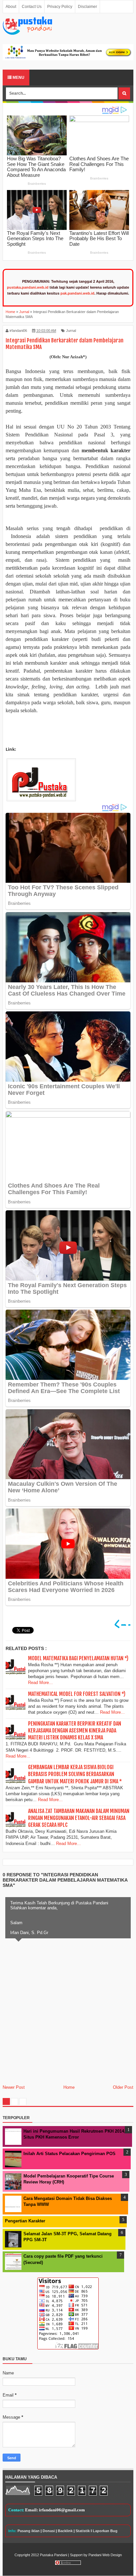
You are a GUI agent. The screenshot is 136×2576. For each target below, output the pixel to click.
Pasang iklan (29, 2531)
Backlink (65, 2531)
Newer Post (14, 2087)
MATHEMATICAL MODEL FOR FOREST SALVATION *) (77, 1694)
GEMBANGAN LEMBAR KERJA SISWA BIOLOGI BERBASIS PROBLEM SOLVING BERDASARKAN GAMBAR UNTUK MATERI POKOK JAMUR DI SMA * (75, 1774)
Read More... (40, 1683)
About (11, 7)
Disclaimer (87, 7)
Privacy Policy (60, 7)
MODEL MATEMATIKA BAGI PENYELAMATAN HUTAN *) (78, 1658)
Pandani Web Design (105, 2555)
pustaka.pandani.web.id (28, 287)
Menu (18, 78)
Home (69, 2087)
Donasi (49, 2531)
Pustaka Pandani (53, 2555)
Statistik (83, 2531)
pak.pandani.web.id (77, 293)
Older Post (123, 2087)
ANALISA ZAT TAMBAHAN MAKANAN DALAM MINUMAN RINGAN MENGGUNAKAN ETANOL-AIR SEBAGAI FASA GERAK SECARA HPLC (79, 1818)
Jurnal (71, 331)
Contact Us (32, 7)
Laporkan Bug (105, 2531)
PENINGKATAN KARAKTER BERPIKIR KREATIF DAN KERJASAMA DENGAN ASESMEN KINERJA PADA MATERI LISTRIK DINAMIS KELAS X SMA (75, 1731)
